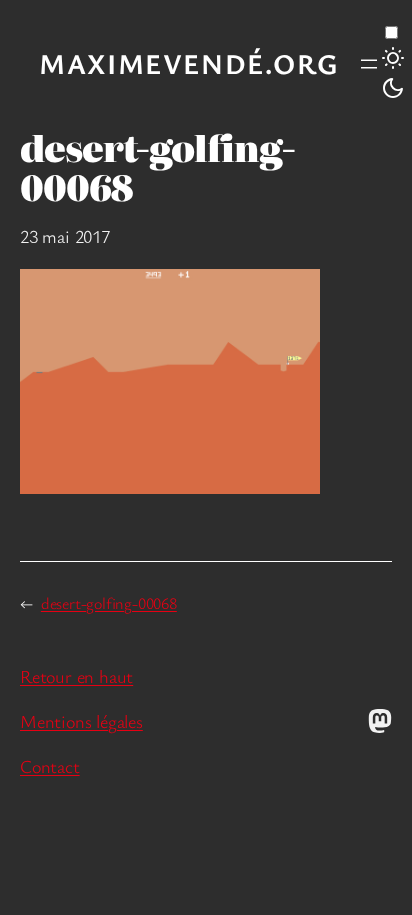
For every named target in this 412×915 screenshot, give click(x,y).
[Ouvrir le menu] (369, 64)
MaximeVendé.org (188, 63)
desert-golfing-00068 (109, 603)
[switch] (391, 32)
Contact (50, 766)
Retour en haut (76, 676)
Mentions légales (81, 721)
